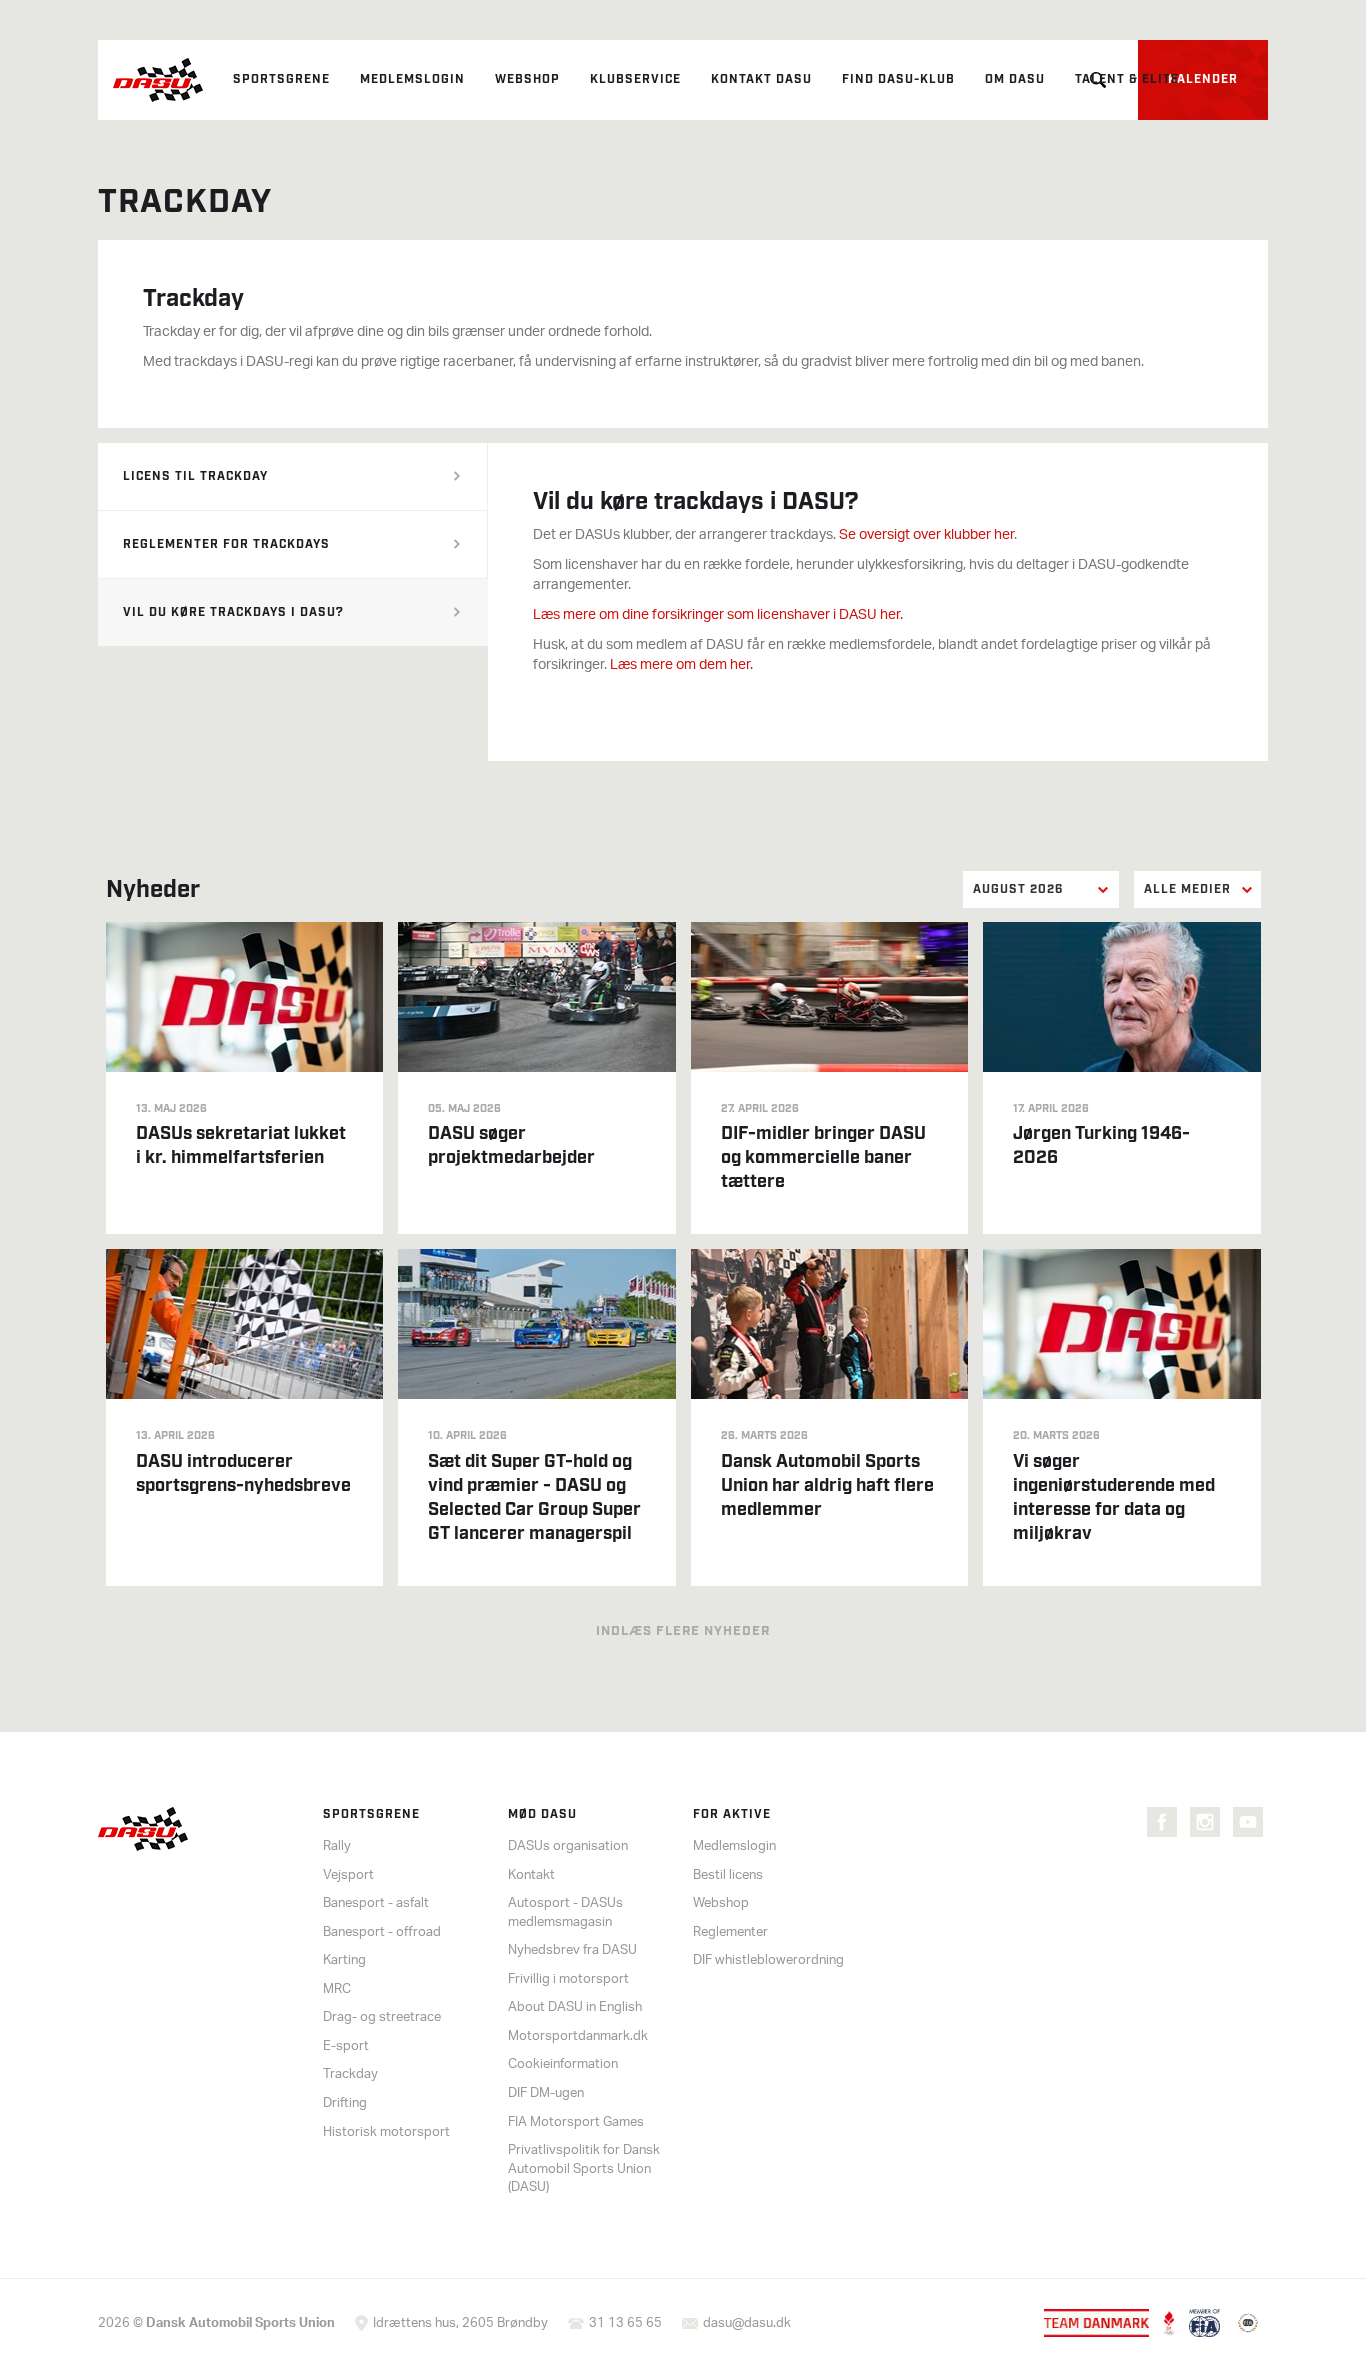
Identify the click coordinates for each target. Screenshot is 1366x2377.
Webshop (527, 79)
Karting (344, 1960)
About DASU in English (575, 2007)
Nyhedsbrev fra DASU (572, 1950)
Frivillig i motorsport (568, 1979)
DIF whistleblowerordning (768, 1960)
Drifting (345, 2103)
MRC (337, 1989)
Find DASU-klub (898, 79)
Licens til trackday (195, 476)
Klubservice (635, 79)
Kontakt (531, 1875)
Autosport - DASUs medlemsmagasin (565, 1913)
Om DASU (1015, 79)
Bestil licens (728, 1875)
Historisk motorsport (386, 2132)
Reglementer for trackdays (226, 544)
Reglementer (730, 1932)
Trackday (350, 2074)
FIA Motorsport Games (576, 2122)
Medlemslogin (412, 79)
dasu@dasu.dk (747, 2323)
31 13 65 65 (625, 2323)
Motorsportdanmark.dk (578, 2036)
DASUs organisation (568, 1846)
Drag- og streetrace (382, 2017)
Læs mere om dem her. (681, 665)
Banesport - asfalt (376, 1903)
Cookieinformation (563, 2064)
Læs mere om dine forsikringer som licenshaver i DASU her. (718, 615)
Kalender (1203, 79)
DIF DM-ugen (546, 2093)
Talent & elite (1127, 79)
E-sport (346, 2046)
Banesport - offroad (382, 1932)
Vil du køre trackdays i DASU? (233, 612)
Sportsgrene (281, 79)
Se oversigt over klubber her (926, 535)
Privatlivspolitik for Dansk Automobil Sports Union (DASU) (584, 2169)
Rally (337, 1846)
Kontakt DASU (761, 79)
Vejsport (348, 1875)
